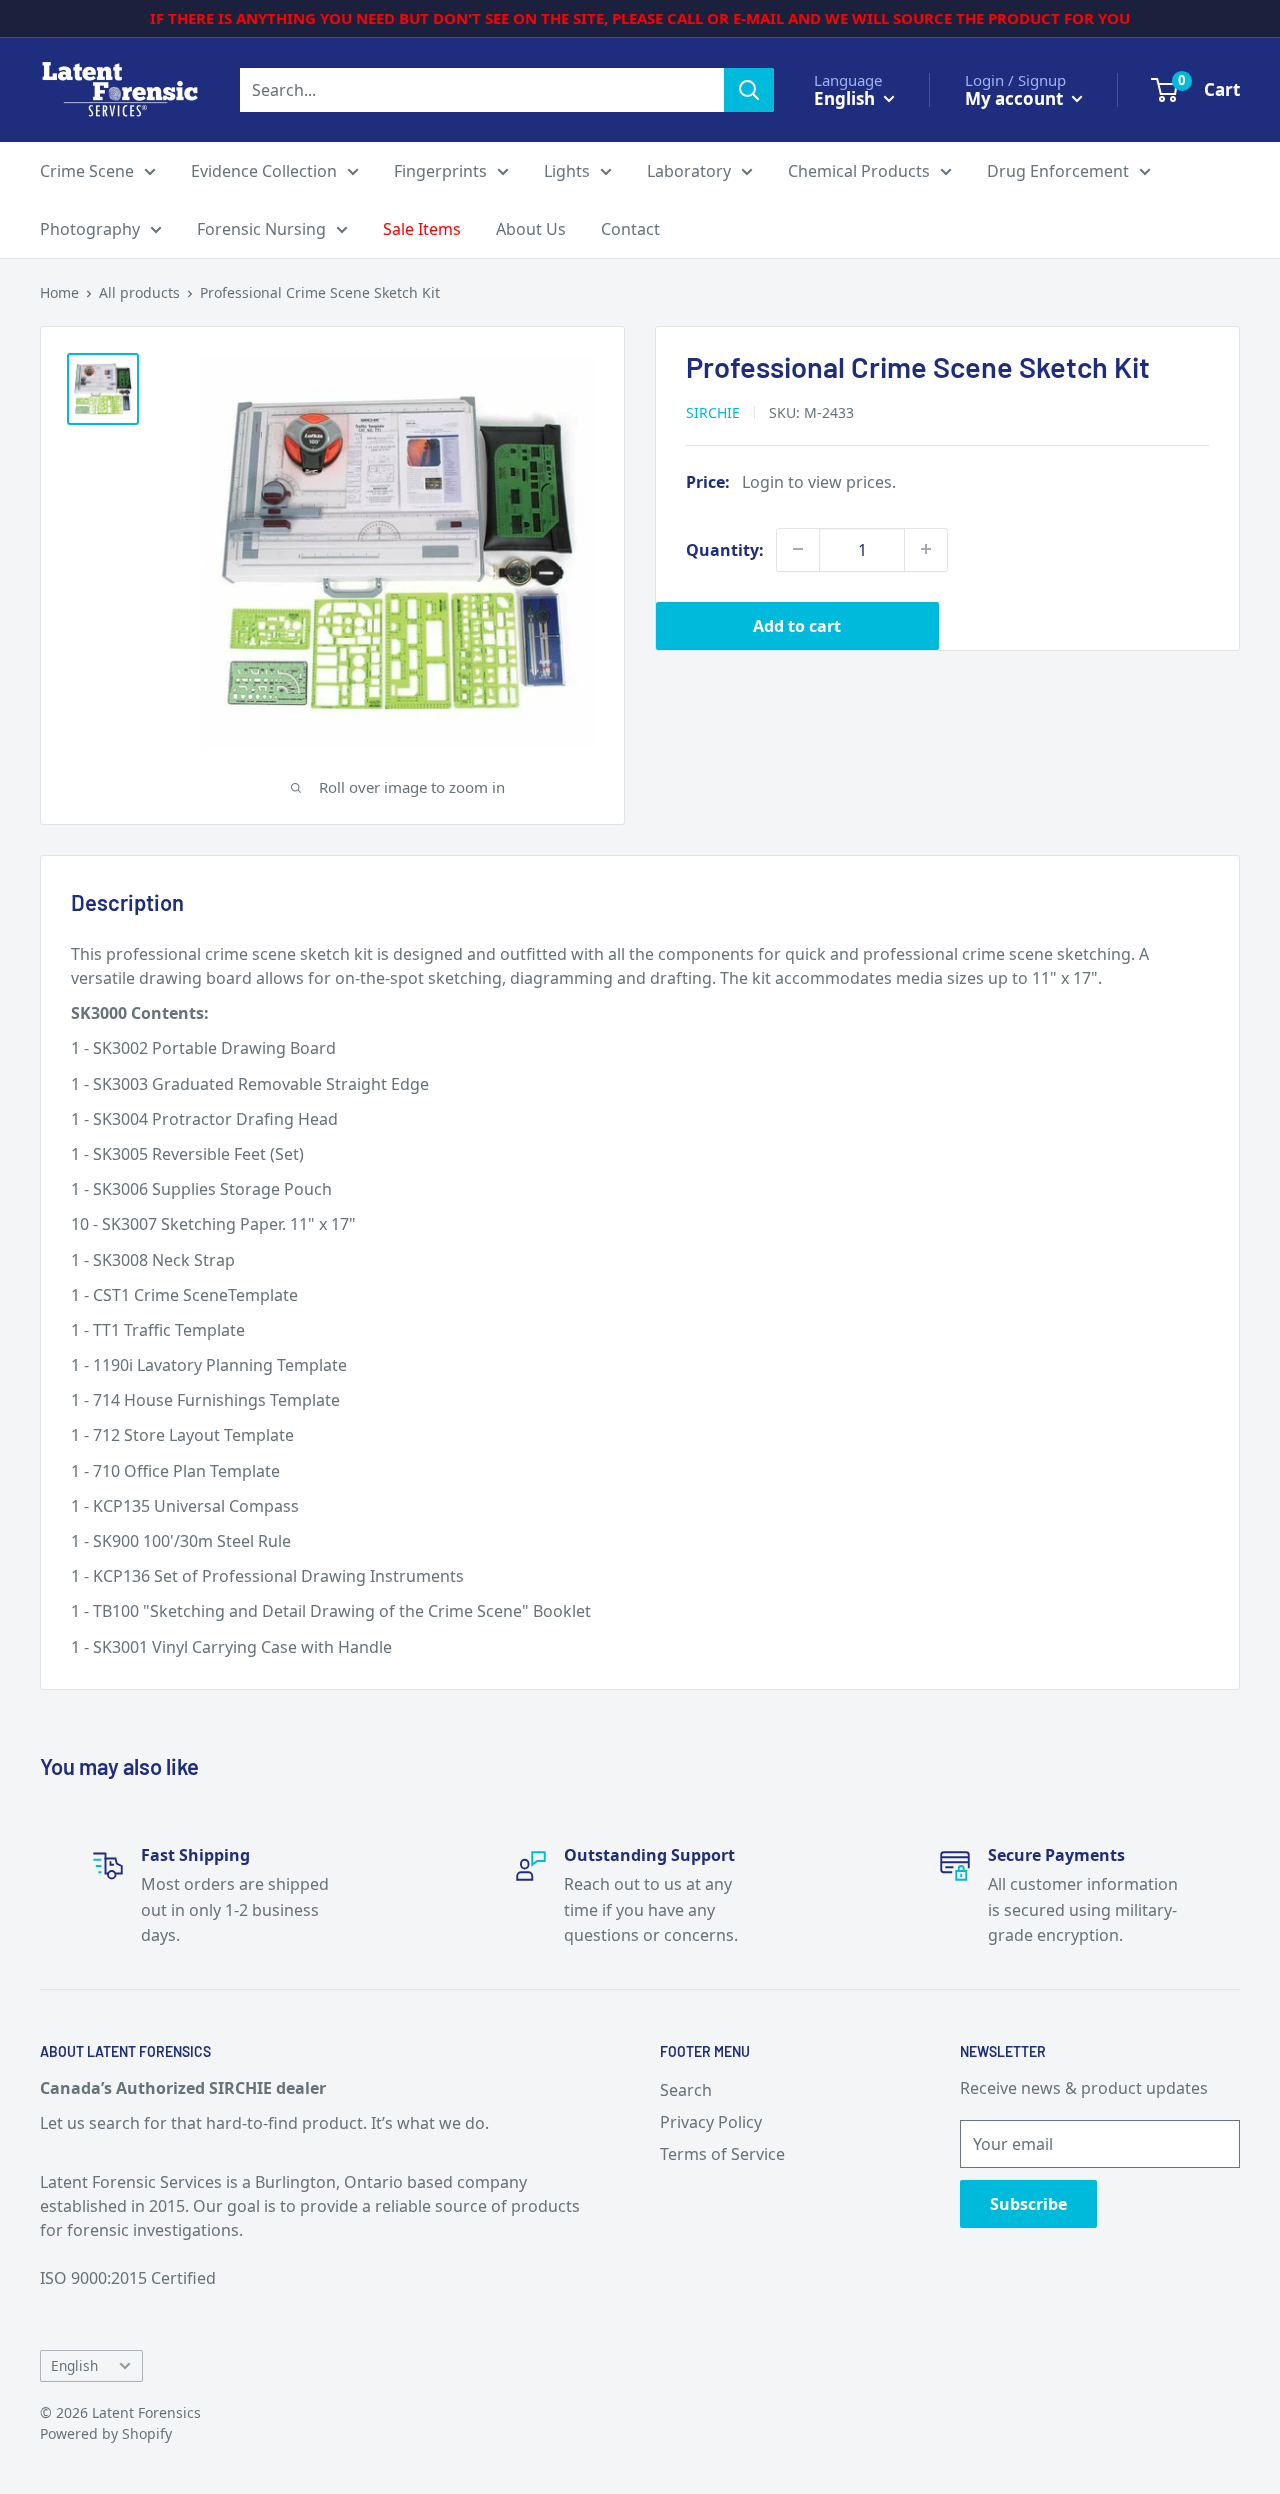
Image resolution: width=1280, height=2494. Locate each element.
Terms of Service (722, 2154)
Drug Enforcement (1058, 171)
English (74, 2365)
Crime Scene (87, 171)
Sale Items (422, 229)
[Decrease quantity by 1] (798, 549)
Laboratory (689, 171)
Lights (567, 171)
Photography (90, 229)
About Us (531, 229)
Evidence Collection (264, 171)
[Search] (749, 90)
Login (763, 481)
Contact (630, 229)
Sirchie (713, 411)
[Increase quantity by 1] (926, 549)
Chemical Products (859, 171)
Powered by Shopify (106, 2433)
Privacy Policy (711, 2122)
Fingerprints (440, 171)
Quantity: (725, 549)
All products (139, 292)
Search (686, 2090)
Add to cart (797, 625)
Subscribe (1028, 2204)
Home (59, 292)
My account (1016, 97)
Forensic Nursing (261, 229)
